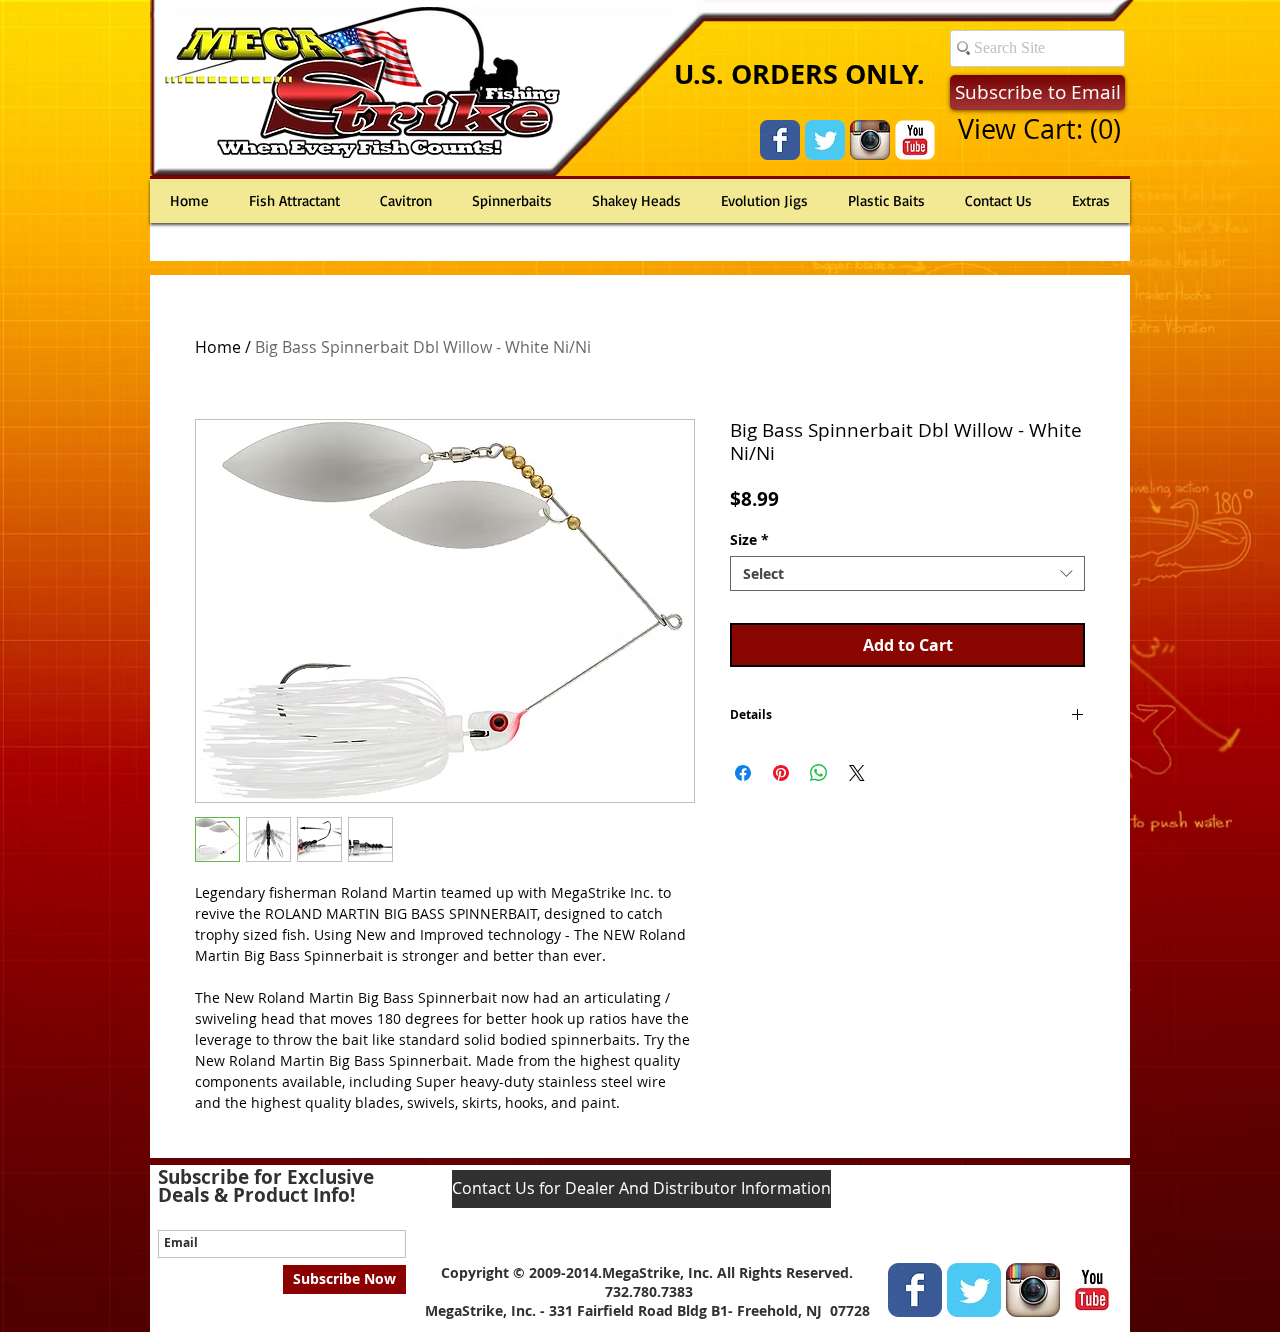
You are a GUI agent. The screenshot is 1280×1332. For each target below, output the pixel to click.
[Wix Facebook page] (780, 140)
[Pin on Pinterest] (781, 773)
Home (218, 347)
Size (749, 539)
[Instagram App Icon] (870, 140)
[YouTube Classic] (915, 140)
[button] (1039, 129)
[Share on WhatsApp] (819, 773)
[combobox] (907, 573)
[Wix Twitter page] (825, 140)
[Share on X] (857, 773)
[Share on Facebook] (743, 773)
